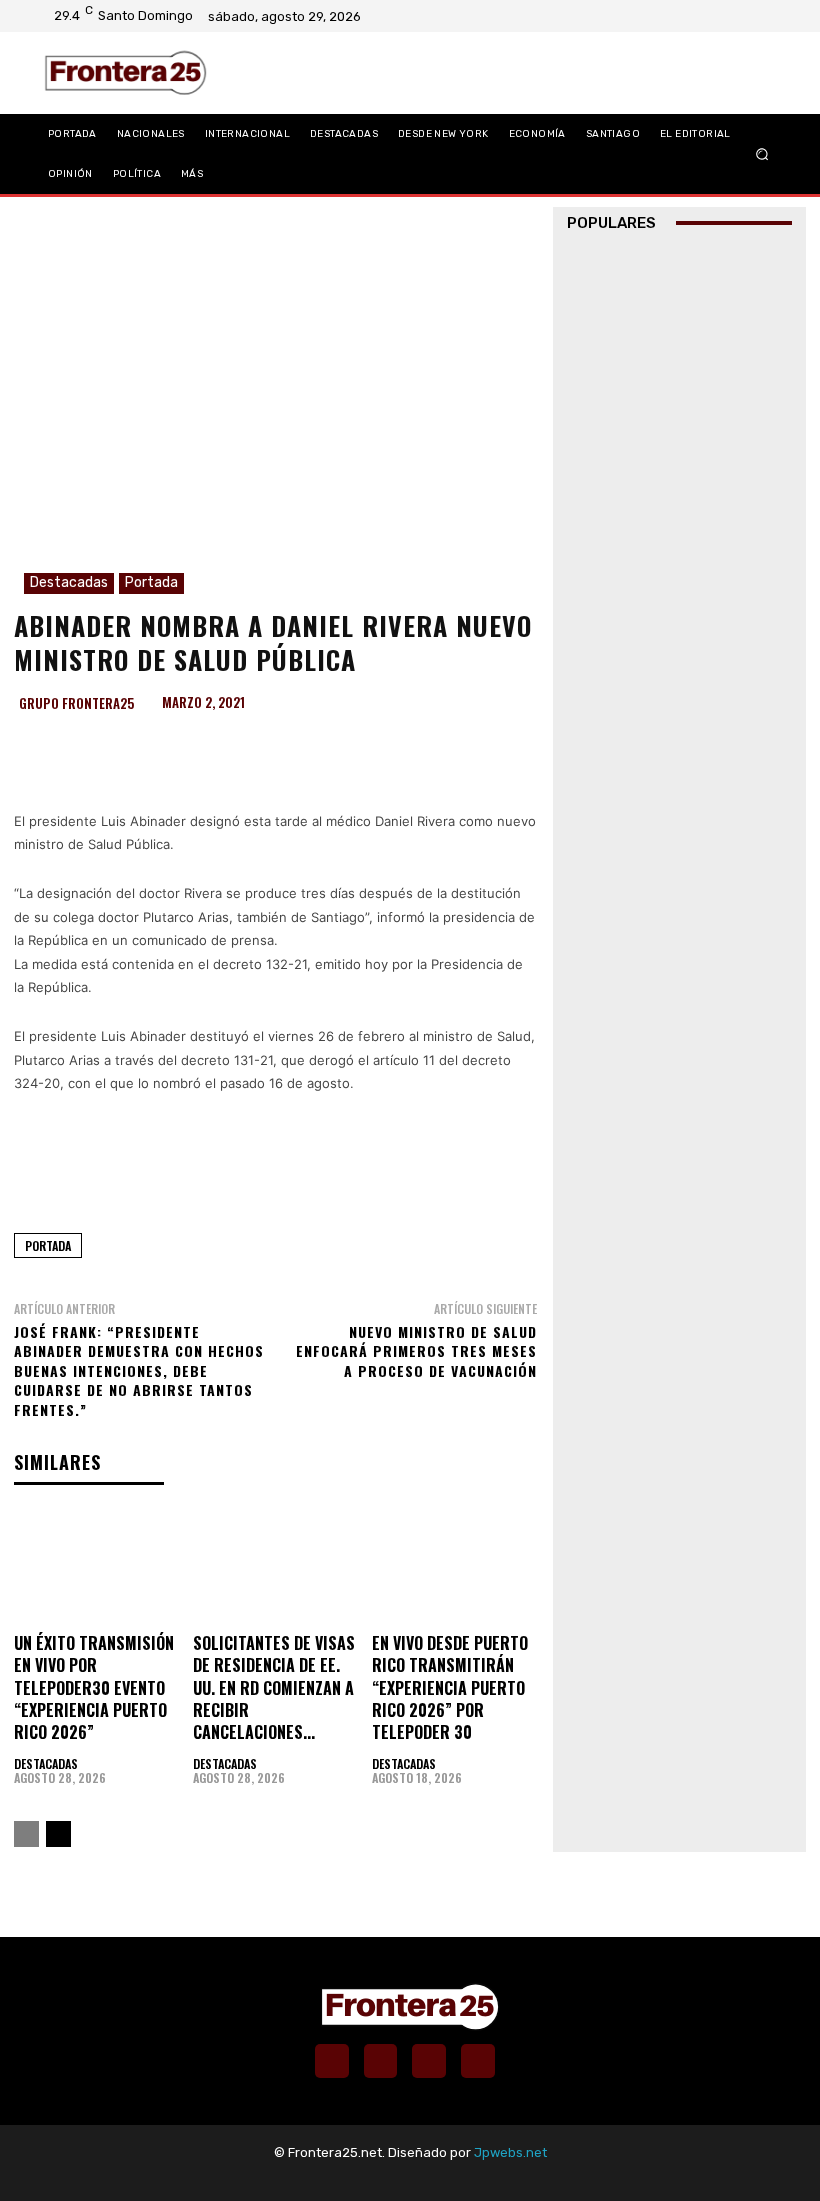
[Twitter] (743, 16)
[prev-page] (26, 1834)
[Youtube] (769, 16)
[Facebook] (691, 16)
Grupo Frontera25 (76, 703)
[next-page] (58, 1834)
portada (48, 1245)
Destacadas (69, 582)
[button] (762, 153)
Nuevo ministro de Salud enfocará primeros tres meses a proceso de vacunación (416, 1351)
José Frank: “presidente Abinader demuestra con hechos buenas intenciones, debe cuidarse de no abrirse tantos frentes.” (139, 1370)
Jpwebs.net (510, 2152)
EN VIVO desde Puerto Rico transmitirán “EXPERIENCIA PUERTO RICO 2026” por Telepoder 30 (450, 1688)
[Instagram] (717, 16)
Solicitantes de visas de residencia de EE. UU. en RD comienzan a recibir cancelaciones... (274, 1688)
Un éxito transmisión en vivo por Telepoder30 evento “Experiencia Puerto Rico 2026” (94, 1688)
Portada (151, 582)
